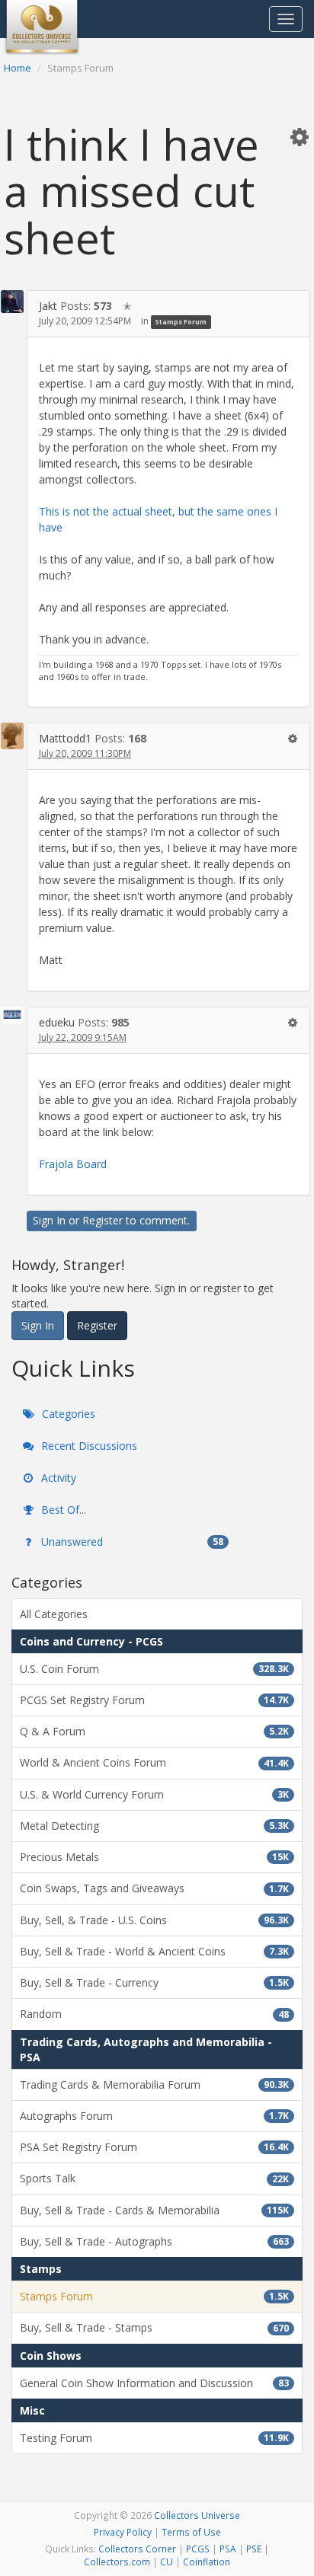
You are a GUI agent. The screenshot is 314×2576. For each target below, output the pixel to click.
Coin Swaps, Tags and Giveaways (154, 1888)
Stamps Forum (181, 322)
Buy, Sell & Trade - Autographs (154, 2241)
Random (154, 2014)
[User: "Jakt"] (12, 302)
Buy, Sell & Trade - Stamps (154, 2327)
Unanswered (131, 1542)
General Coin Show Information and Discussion (154, 2383)
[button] (300, 136)
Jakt (48, 306)
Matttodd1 (65, 738)
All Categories (54, 1614)
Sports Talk (154, 2178)
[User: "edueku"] (12, 1015)
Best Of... (62, 1510)
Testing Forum (154, 2438)
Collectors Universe (197, 2515)
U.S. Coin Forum (154, 1669)
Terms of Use (191, 2532)
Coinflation (207, 2562)
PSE (254, 2549)
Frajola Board (73, 1164)
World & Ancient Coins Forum (154, 1762)
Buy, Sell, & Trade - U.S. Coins (154, 1920)
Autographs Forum (154, 2116)
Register (103, 1220)
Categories (67, 1414)
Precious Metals (154, 1857)
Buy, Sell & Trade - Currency (154, 1982)
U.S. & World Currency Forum (154, 1794)
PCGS (198, 2549)
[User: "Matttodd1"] (12, 736)
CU (167, 2562)
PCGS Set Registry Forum (154, 1700)
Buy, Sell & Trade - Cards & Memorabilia (154, 2210)
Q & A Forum (154, 1731)
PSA (228, 2549)
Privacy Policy (123, 2532)
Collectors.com (117, 2562)
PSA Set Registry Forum (154, 2147)
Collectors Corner (137, 2549)
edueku (57, 1022)
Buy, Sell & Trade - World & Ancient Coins (154, 1951)
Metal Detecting (154, 1826)
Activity (57, 1478)
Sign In (49, 1220)
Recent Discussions (88, 1446)
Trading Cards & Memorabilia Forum (154, 2084)
